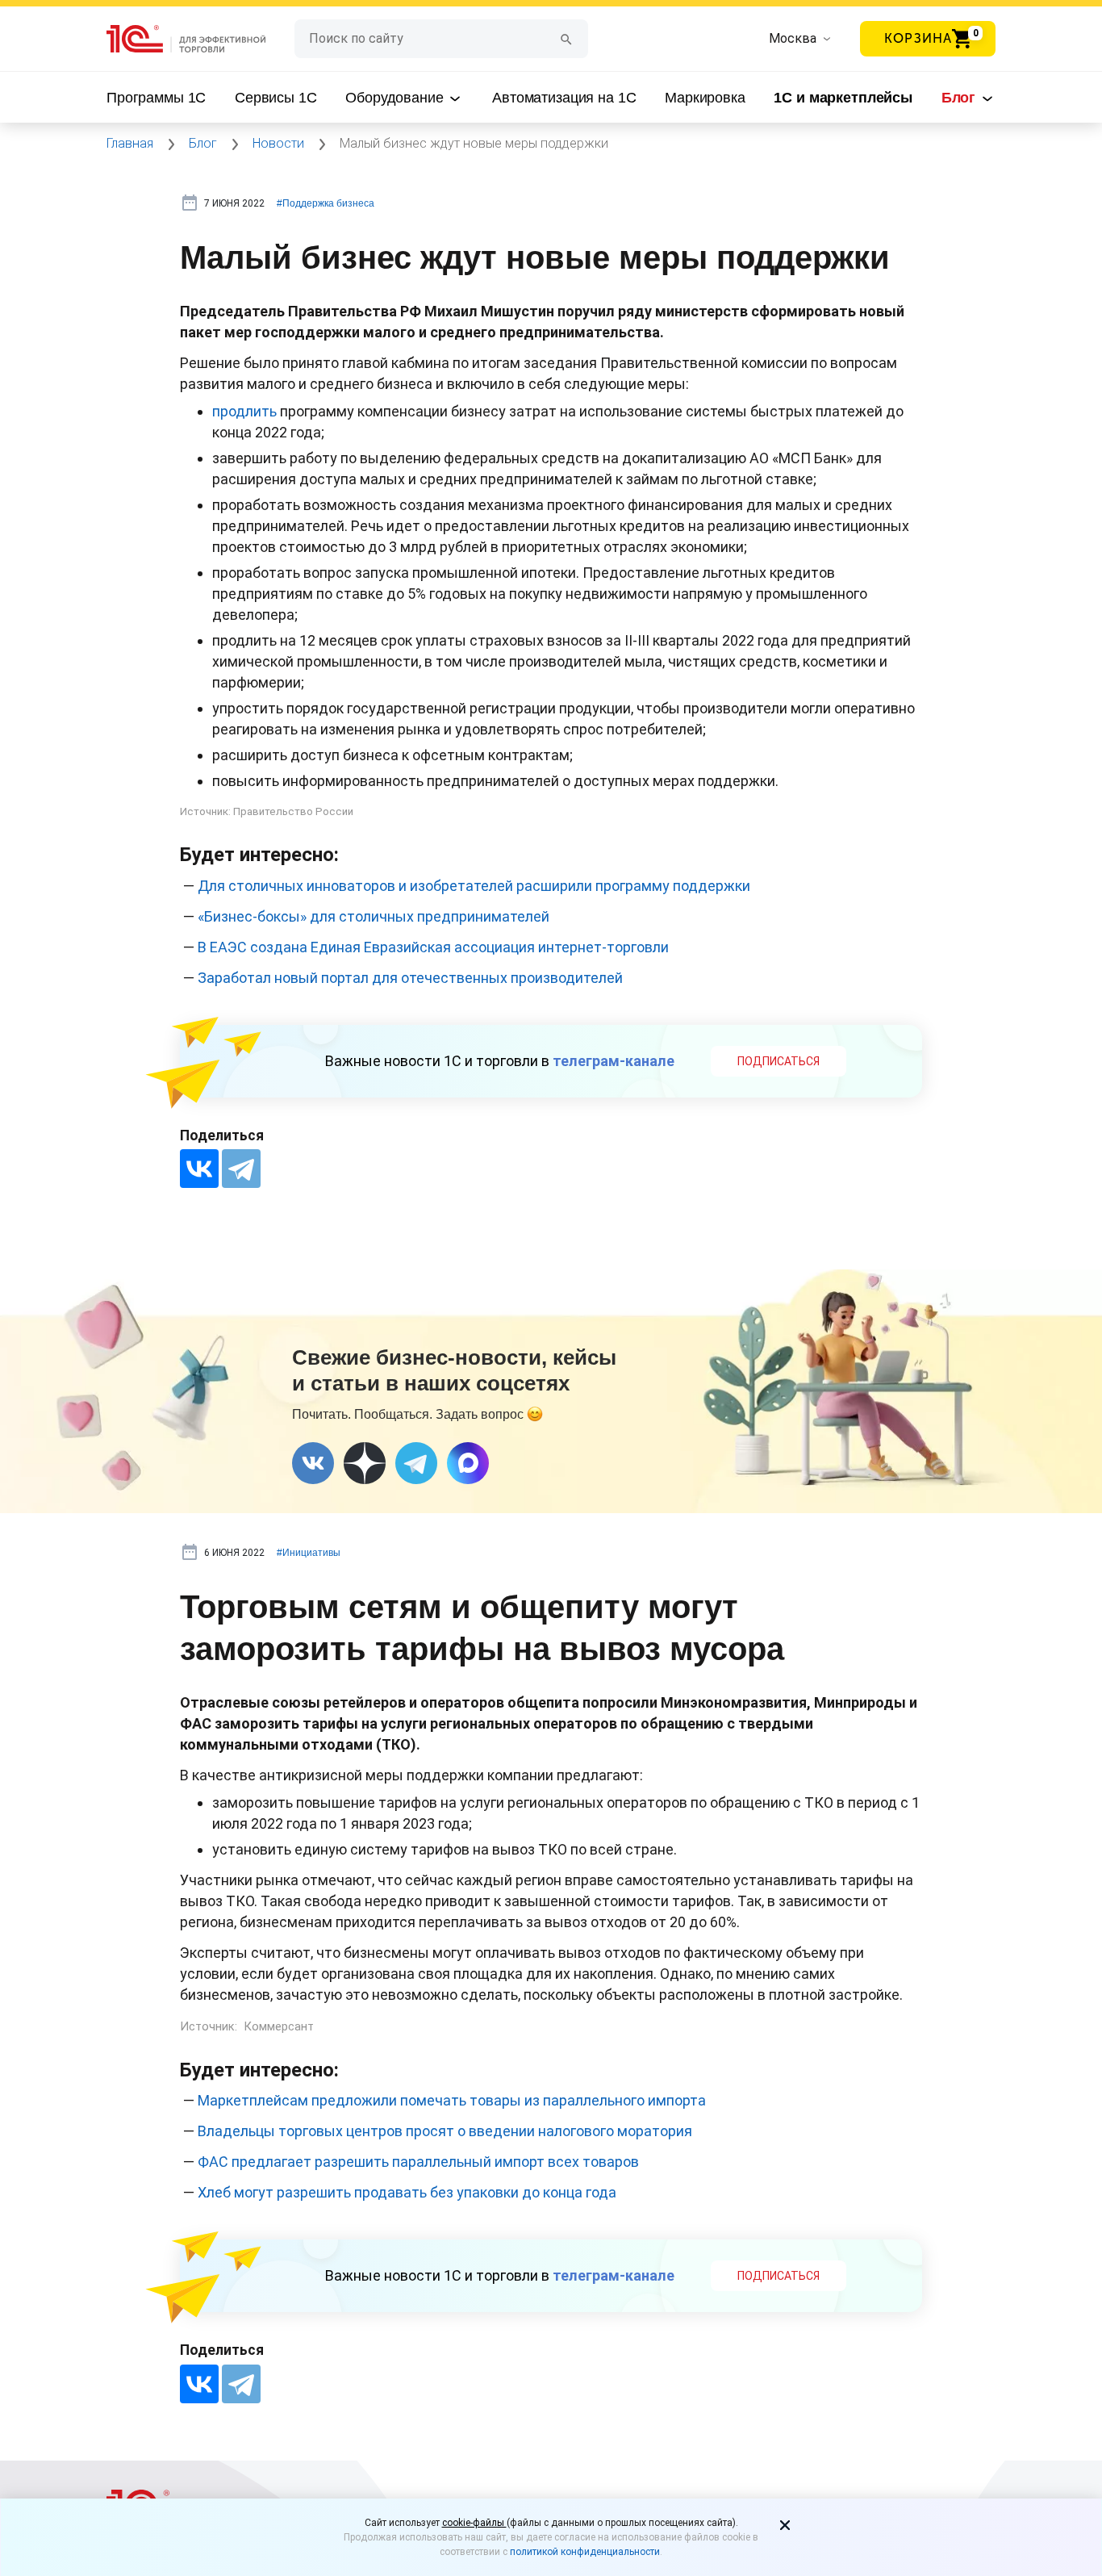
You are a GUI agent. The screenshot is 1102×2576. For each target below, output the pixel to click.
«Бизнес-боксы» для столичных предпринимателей (374, 916)
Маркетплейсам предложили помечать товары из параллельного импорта (452, 2100)
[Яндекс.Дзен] (365, 1463)
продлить (244, 411)
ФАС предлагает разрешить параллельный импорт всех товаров (418, 2162)
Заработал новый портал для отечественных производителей (410, 978)
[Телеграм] (416, 1463)
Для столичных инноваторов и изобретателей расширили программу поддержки (474, 886)
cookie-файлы (474, 2523)
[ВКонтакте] (199, 1169)
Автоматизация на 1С (564, 98)
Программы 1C (156, 98)
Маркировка (705, 98)
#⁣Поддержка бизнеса (326, 203)
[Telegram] (241, 1169)
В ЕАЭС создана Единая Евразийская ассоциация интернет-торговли (433, 947)
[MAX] (468, 1463)
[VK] (313, 1463)
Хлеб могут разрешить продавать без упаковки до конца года (407, 2192)
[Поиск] (566, 38)
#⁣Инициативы (309, 1553)
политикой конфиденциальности (585, 2552)
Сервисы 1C (276, 98)
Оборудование (396, 98)
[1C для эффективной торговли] (200, 39)
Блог (960, 98)
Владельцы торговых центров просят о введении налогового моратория (445, 2131)
